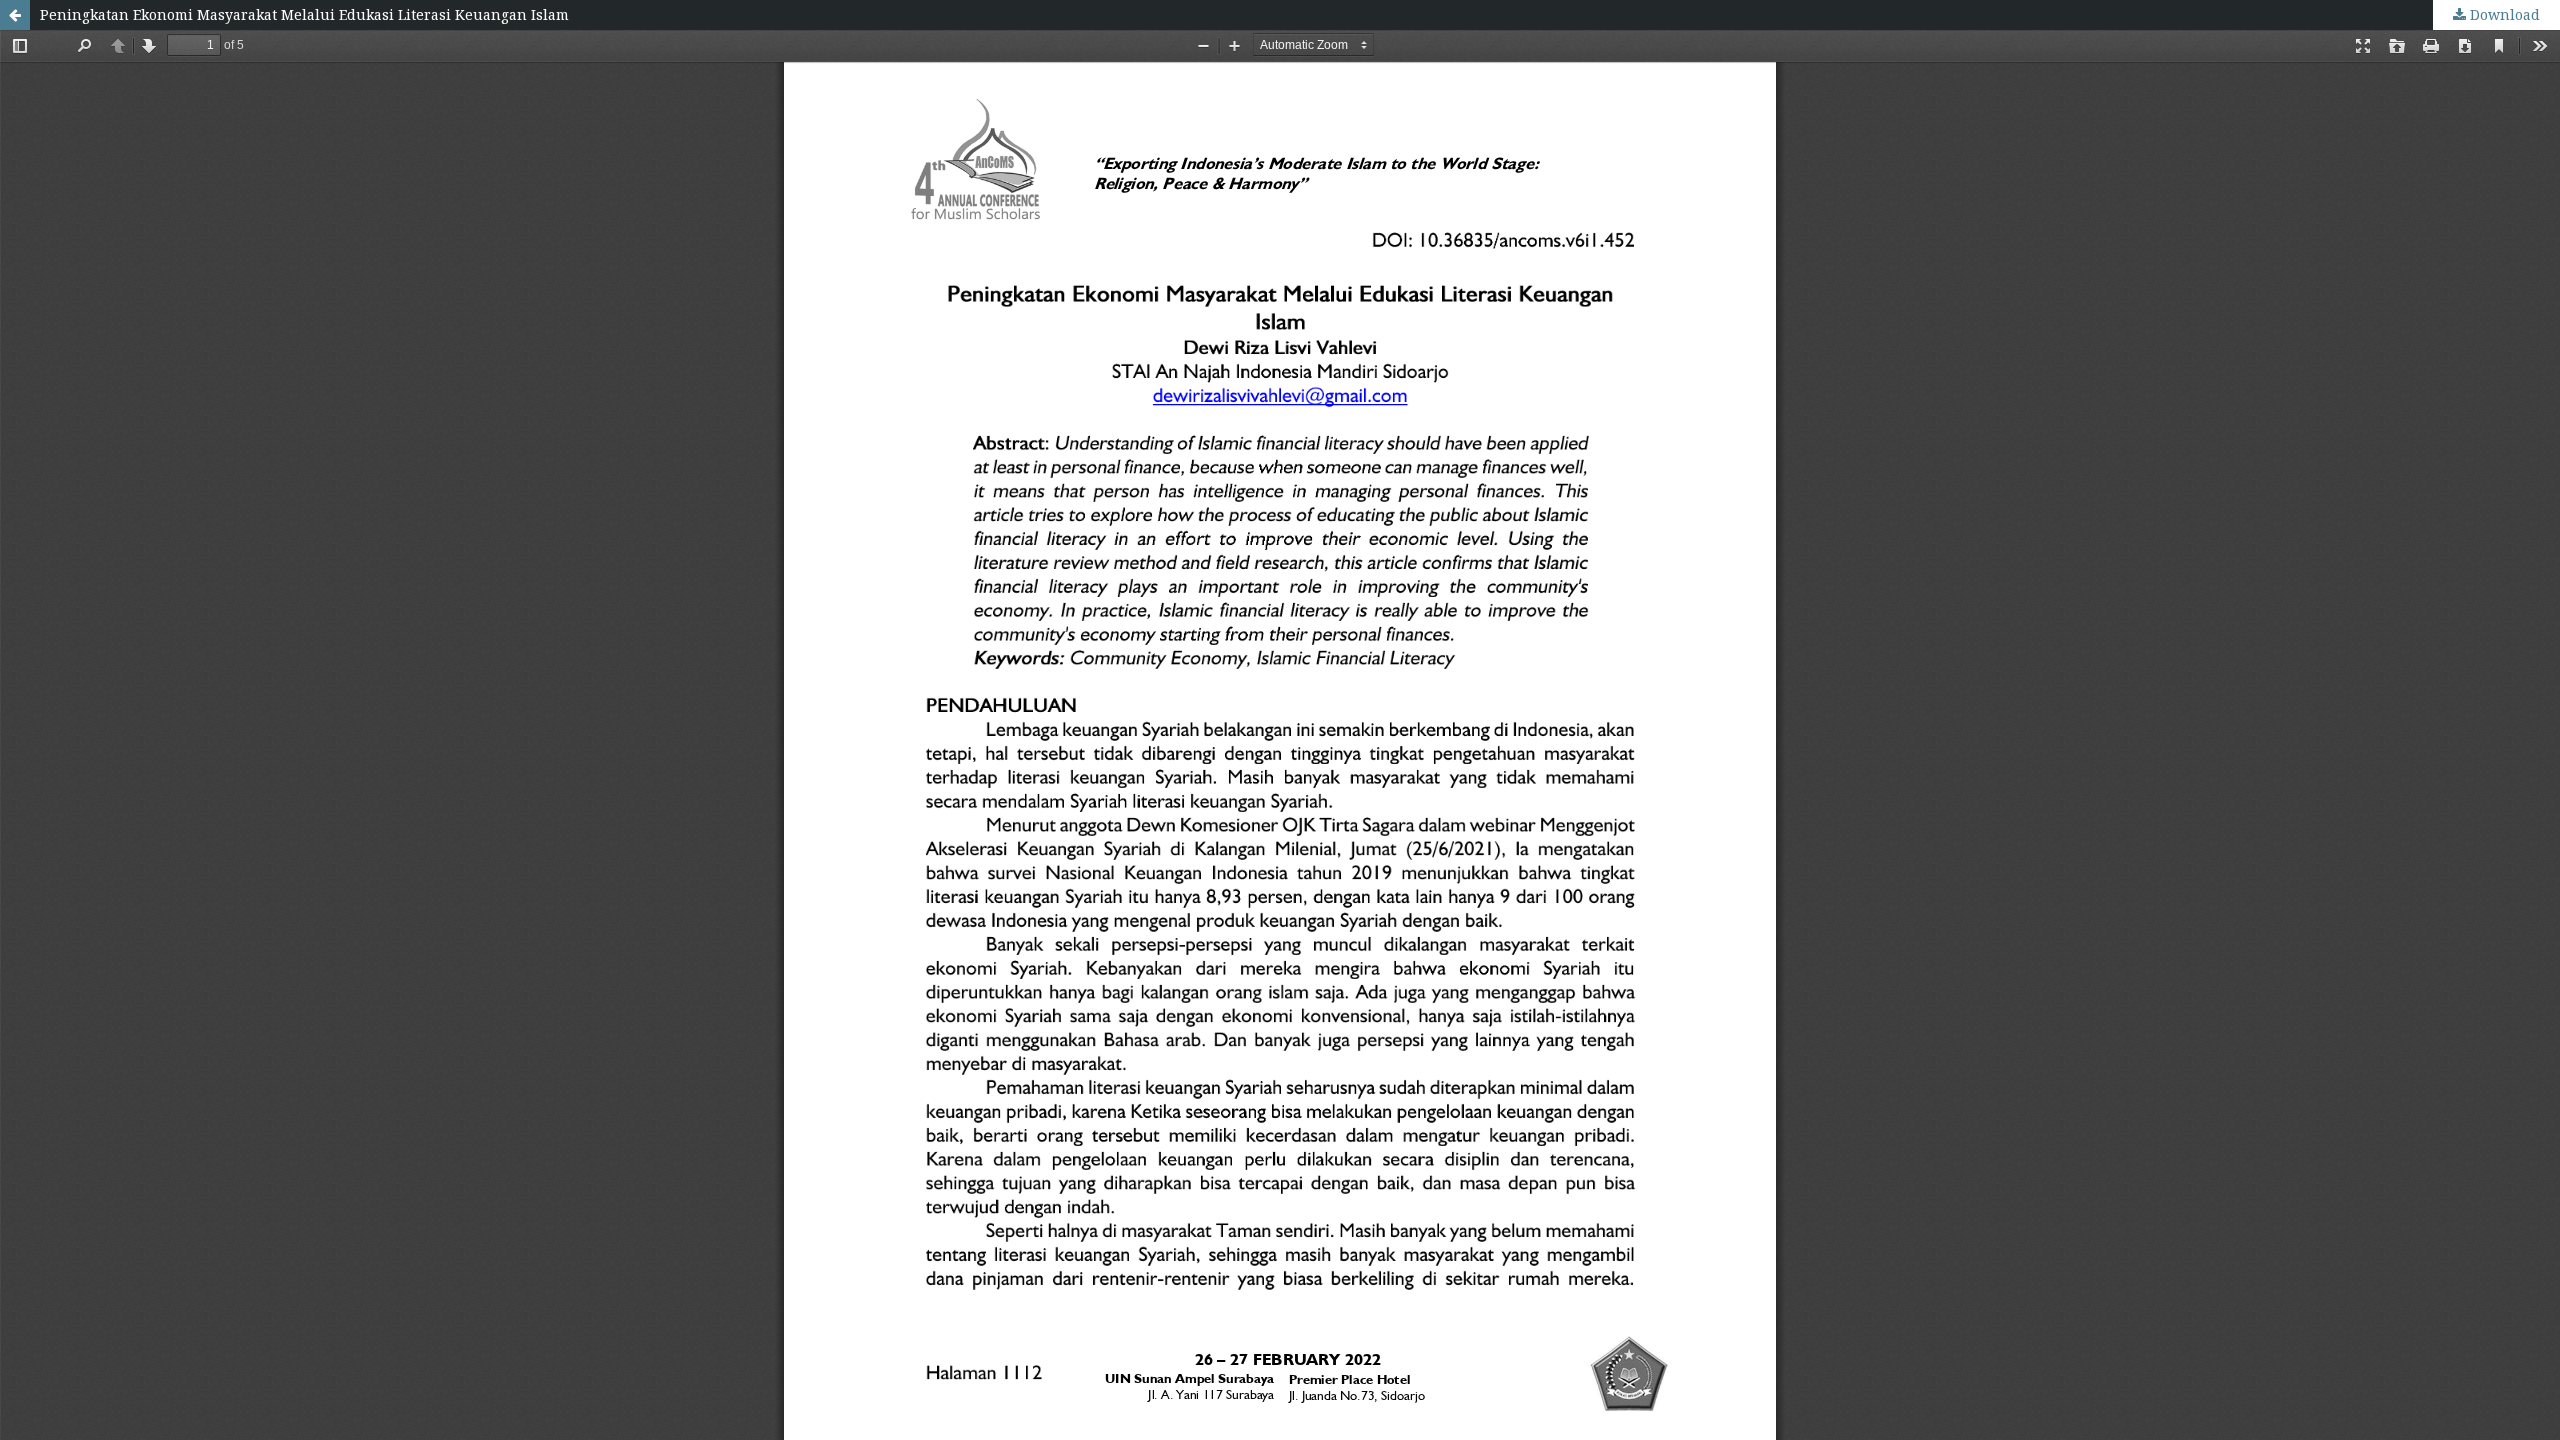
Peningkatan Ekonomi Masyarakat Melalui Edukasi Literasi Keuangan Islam (304, 14)
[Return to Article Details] (15, 15)
